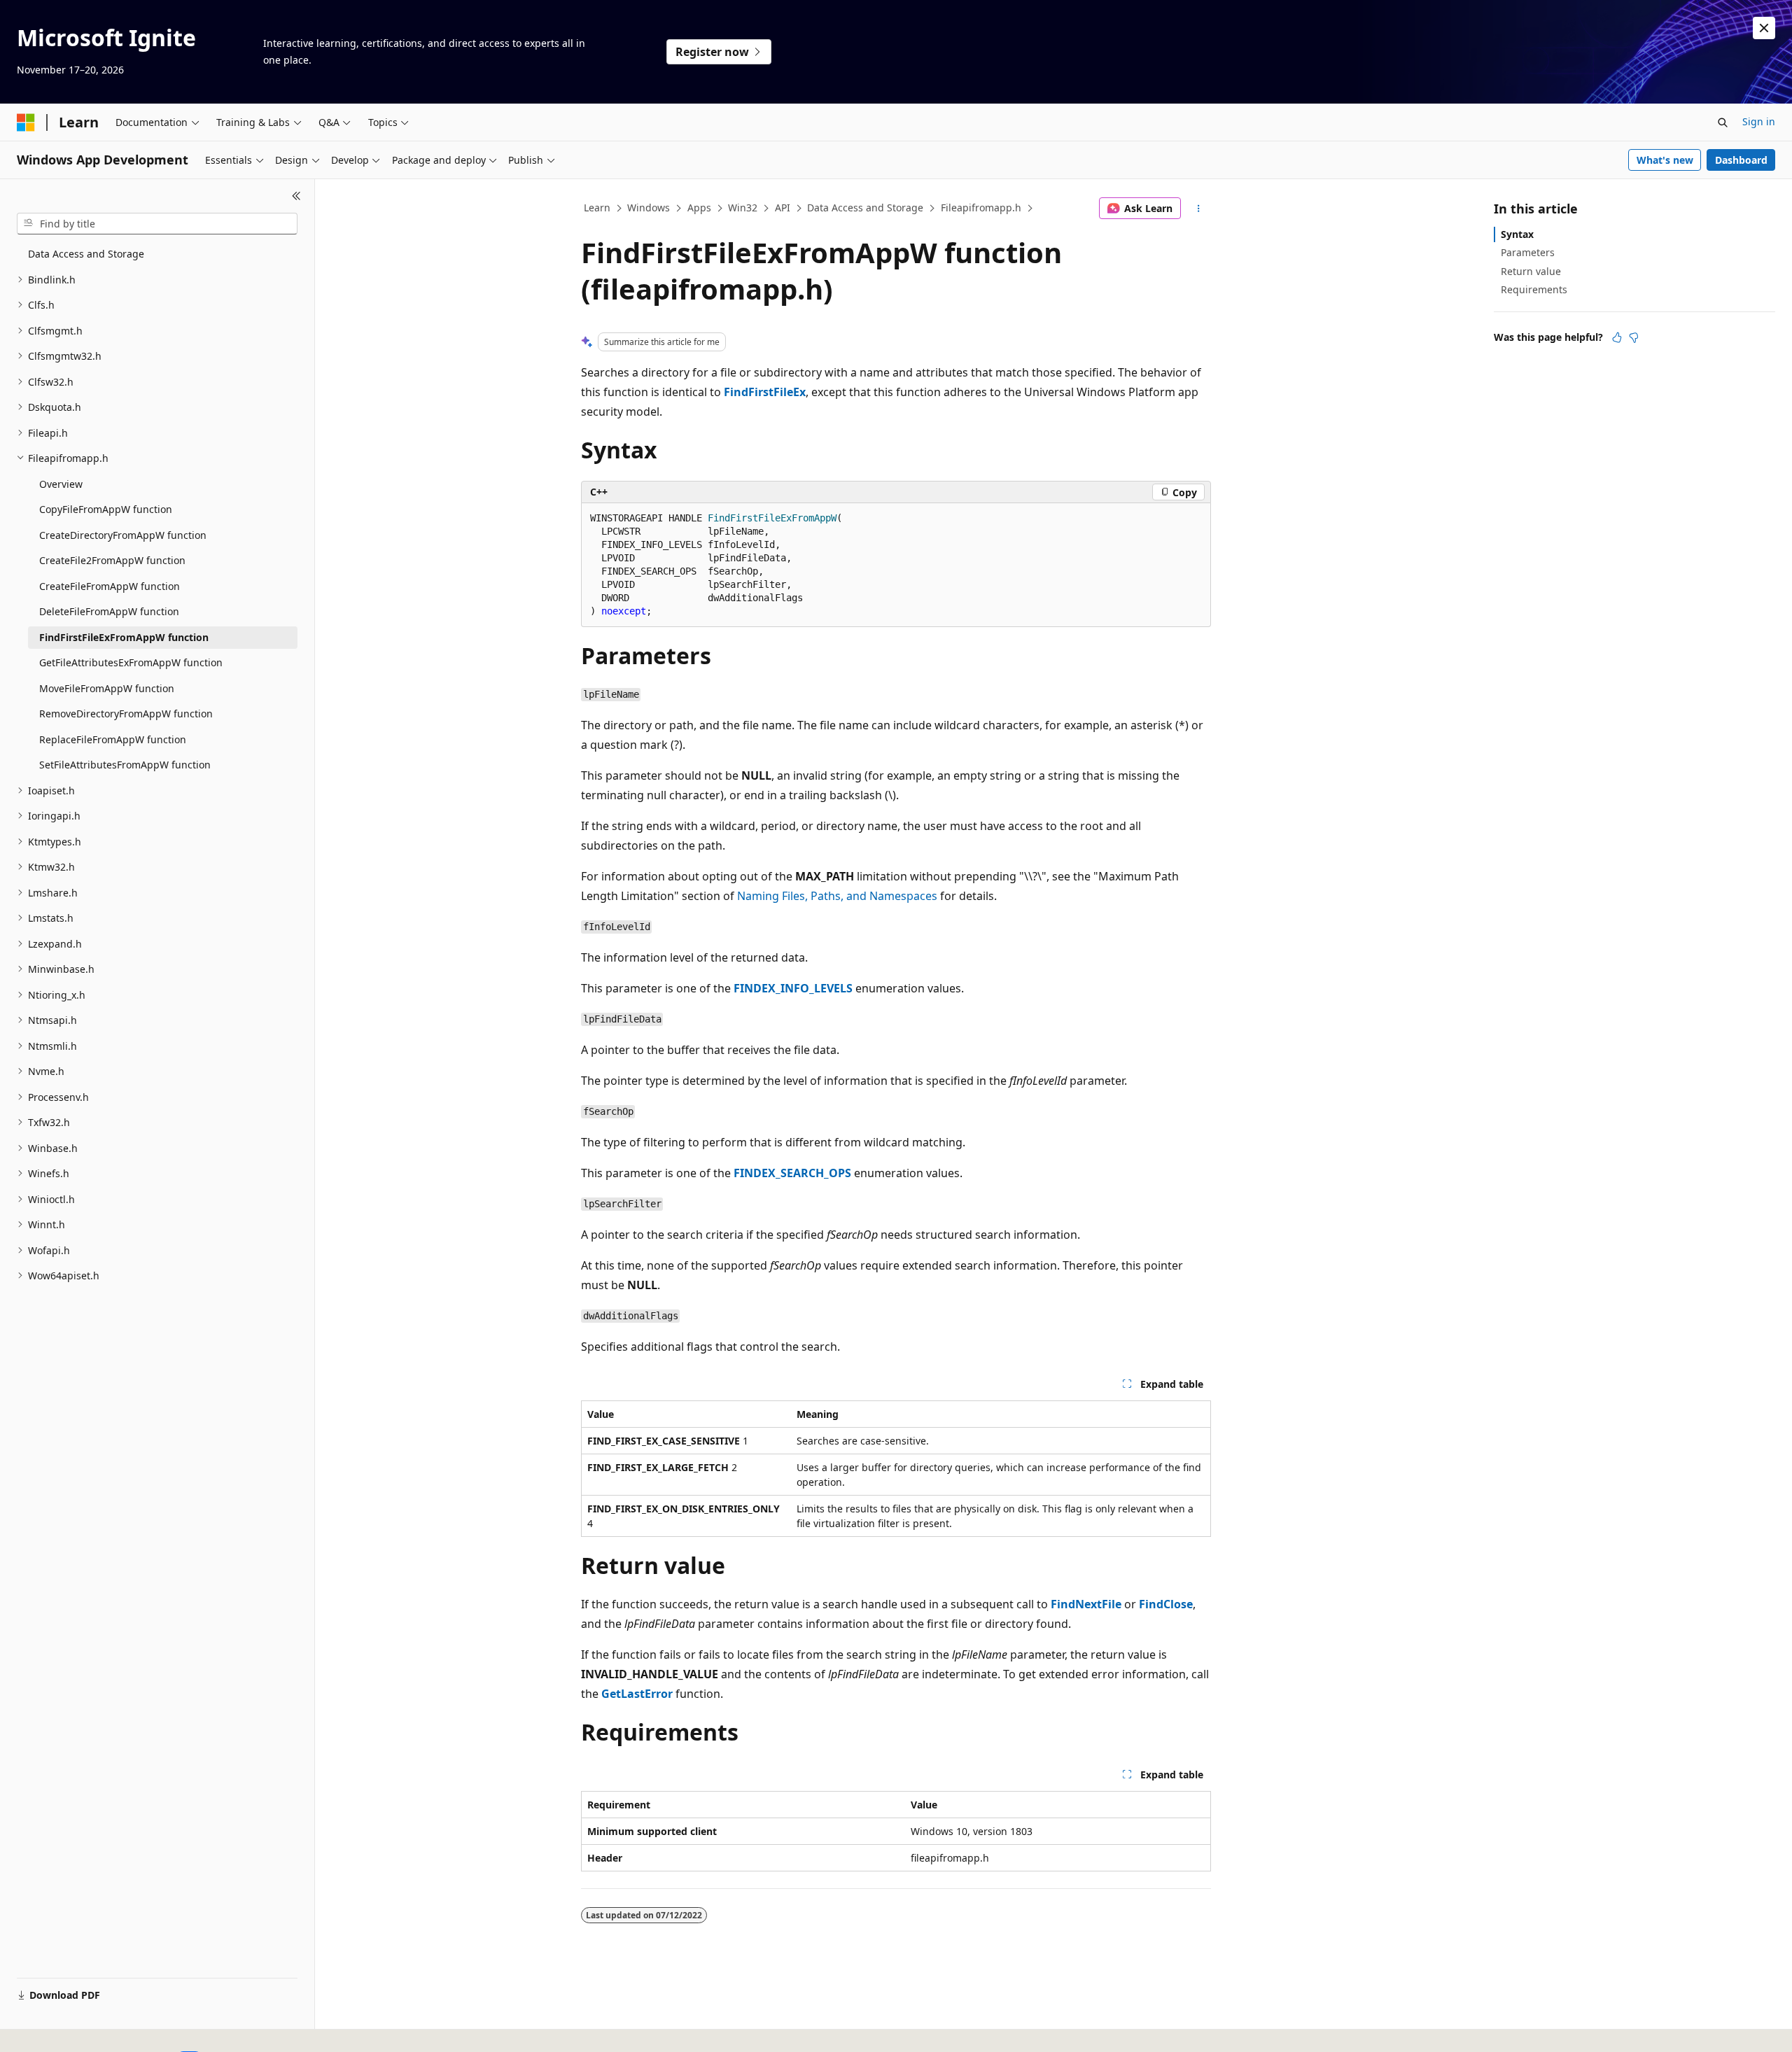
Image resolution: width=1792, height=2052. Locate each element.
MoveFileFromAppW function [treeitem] (107, 688)
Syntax (1517, 234)
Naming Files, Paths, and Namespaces (837, 896)
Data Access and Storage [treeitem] (86, 254)
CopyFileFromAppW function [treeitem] (106, 509)
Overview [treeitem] (61, 484)
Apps (699, 208)
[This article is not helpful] (1634, 337)
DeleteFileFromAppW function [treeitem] (109, 611)
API (783, 208)
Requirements (1534, 289)
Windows (649, 208)
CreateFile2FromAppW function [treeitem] (112, 560)
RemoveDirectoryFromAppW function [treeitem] (126, 714)
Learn (597, 208)
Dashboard (1741, 160)
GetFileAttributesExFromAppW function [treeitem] (131, 662)
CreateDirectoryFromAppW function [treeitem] (123, 535)
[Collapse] (296, 196)
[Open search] (1723, 122)
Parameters (1528, 252)
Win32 (743, 208)
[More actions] (1199, 209)
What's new (1665, 160)
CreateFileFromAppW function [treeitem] (110, 586)
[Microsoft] (26, 122)
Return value (1531, 271)
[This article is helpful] (1617, 337)
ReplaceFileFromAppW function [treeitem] (113, 739)
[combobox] (157, 224)
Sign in (1759, 121)
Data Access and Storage (865, 208)
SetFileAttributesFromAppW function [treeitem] (125, 765)
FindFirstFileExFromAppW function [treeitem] (124, 637)
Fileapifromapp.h (981, 208)
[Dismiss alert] (1764, 28)
